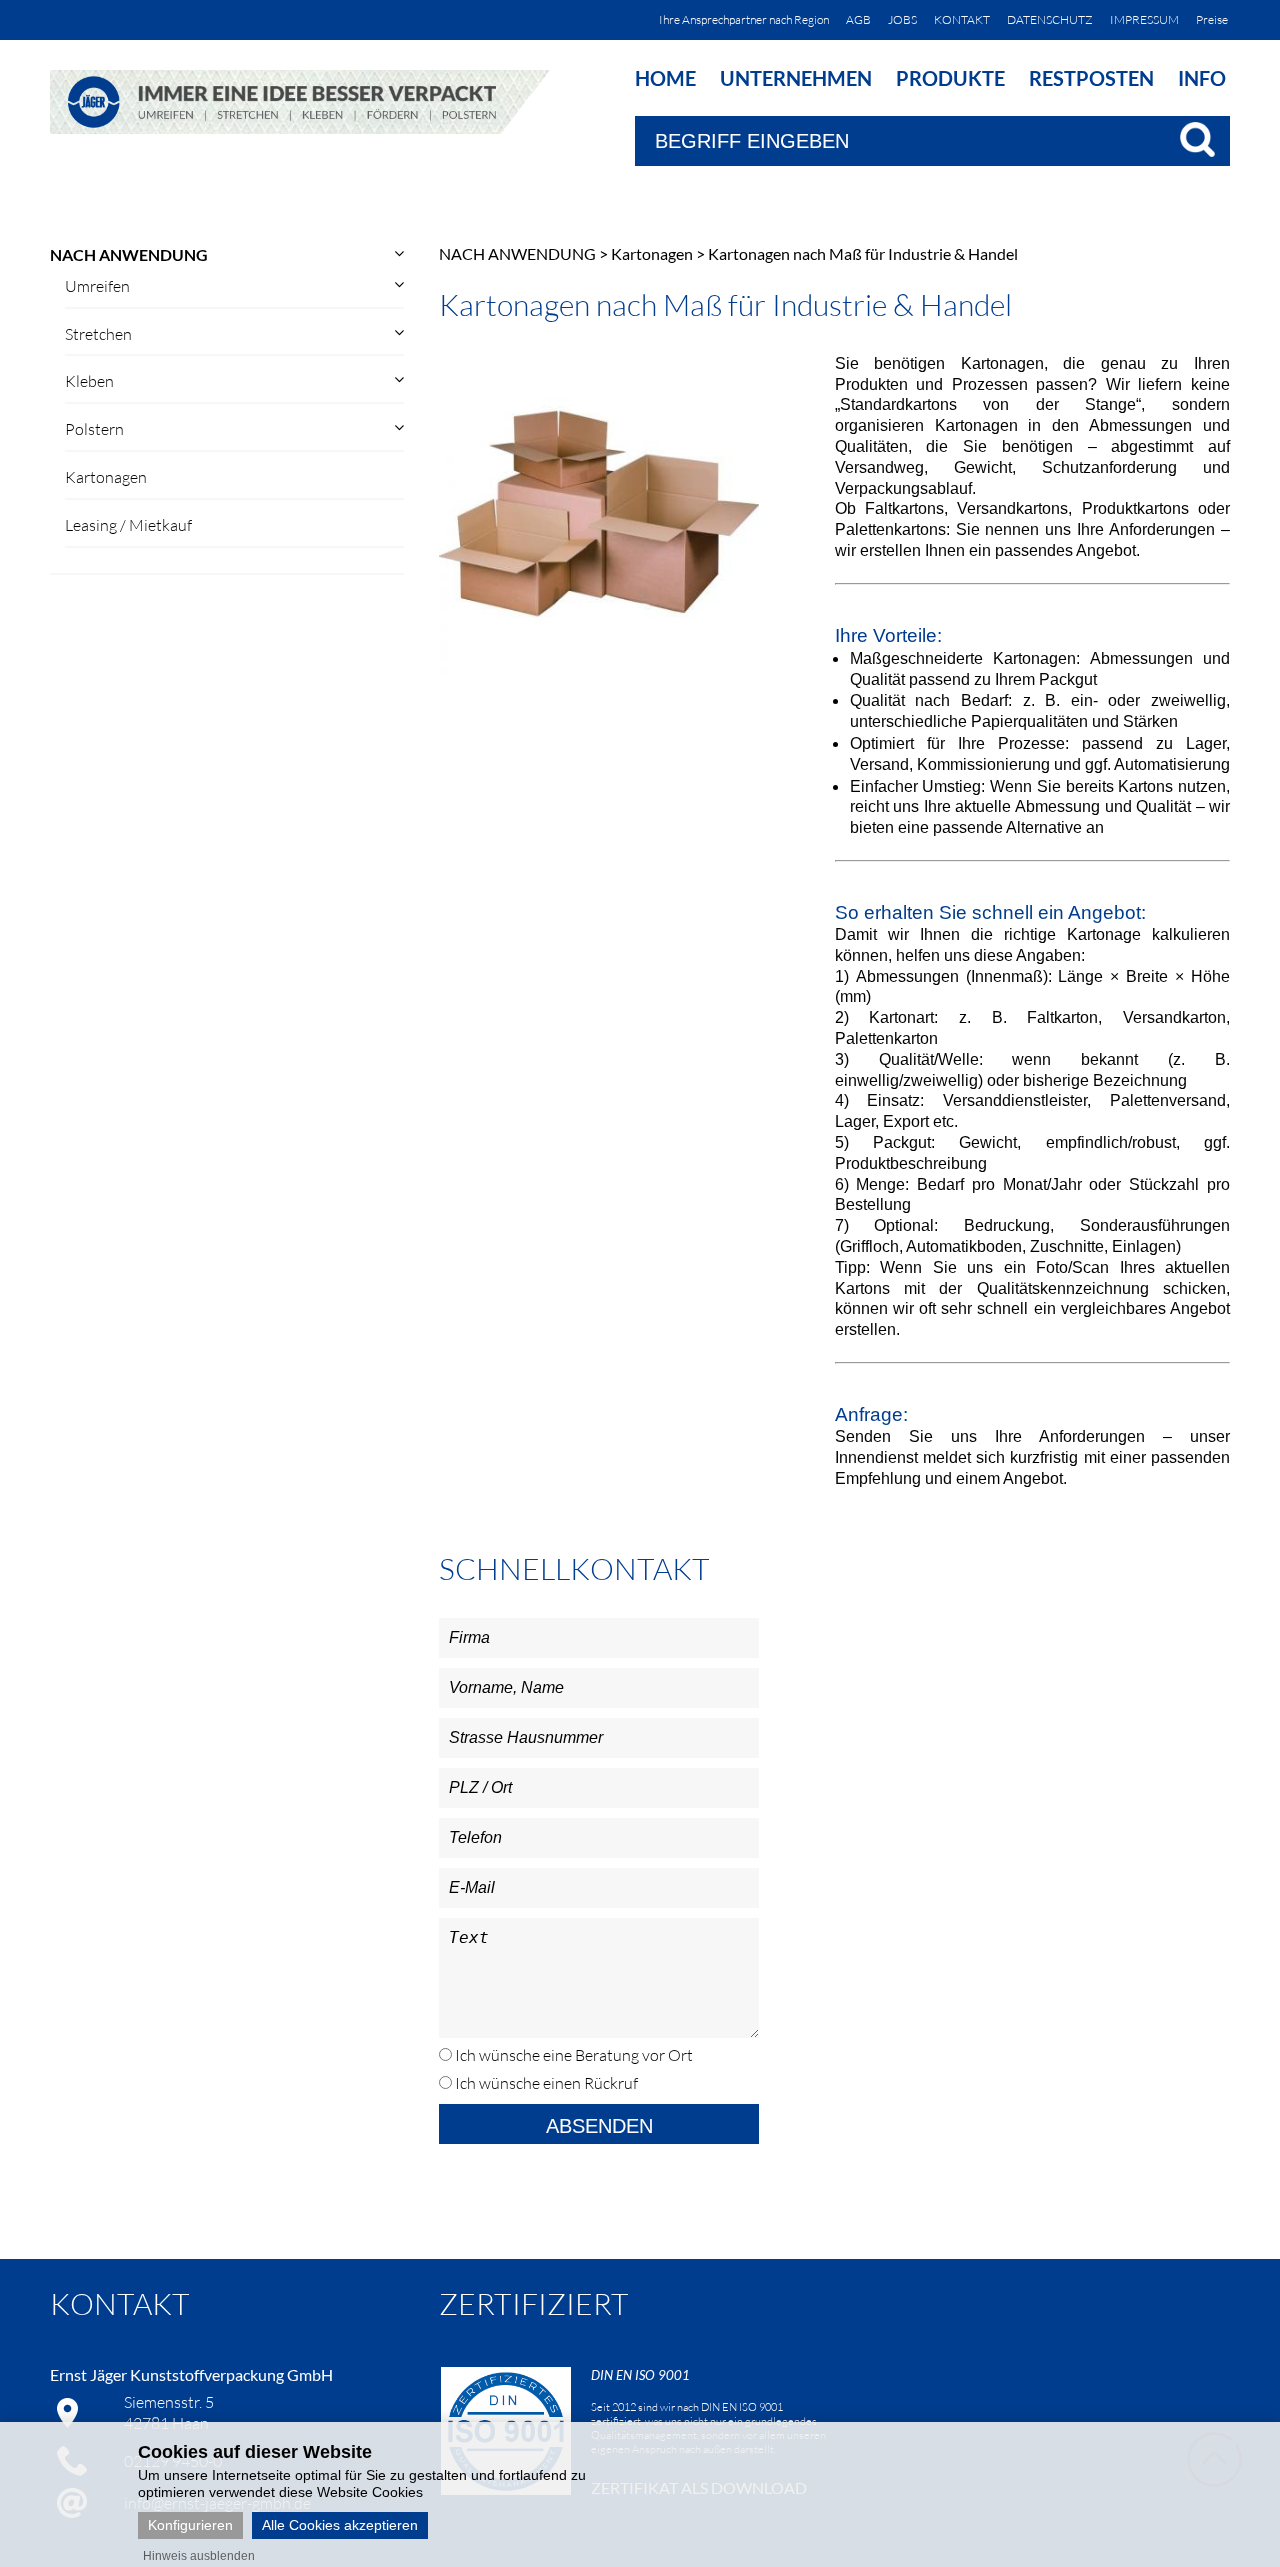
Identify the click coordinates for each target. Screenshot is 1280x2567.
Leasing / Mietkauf (128, 525)
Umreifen (97, 286)
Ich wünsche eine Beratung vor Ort (572, 2055)
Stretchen (98, 334)
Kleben (89, 381)
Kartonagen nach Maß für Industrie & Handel (863, 253)
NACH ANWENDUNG (129, 254)
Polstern (94, 429)
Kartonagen (106, 477)
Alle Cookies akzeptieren (340, 2525)
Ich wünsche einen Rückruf (545, 2083)
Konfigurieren (190, 2525)
